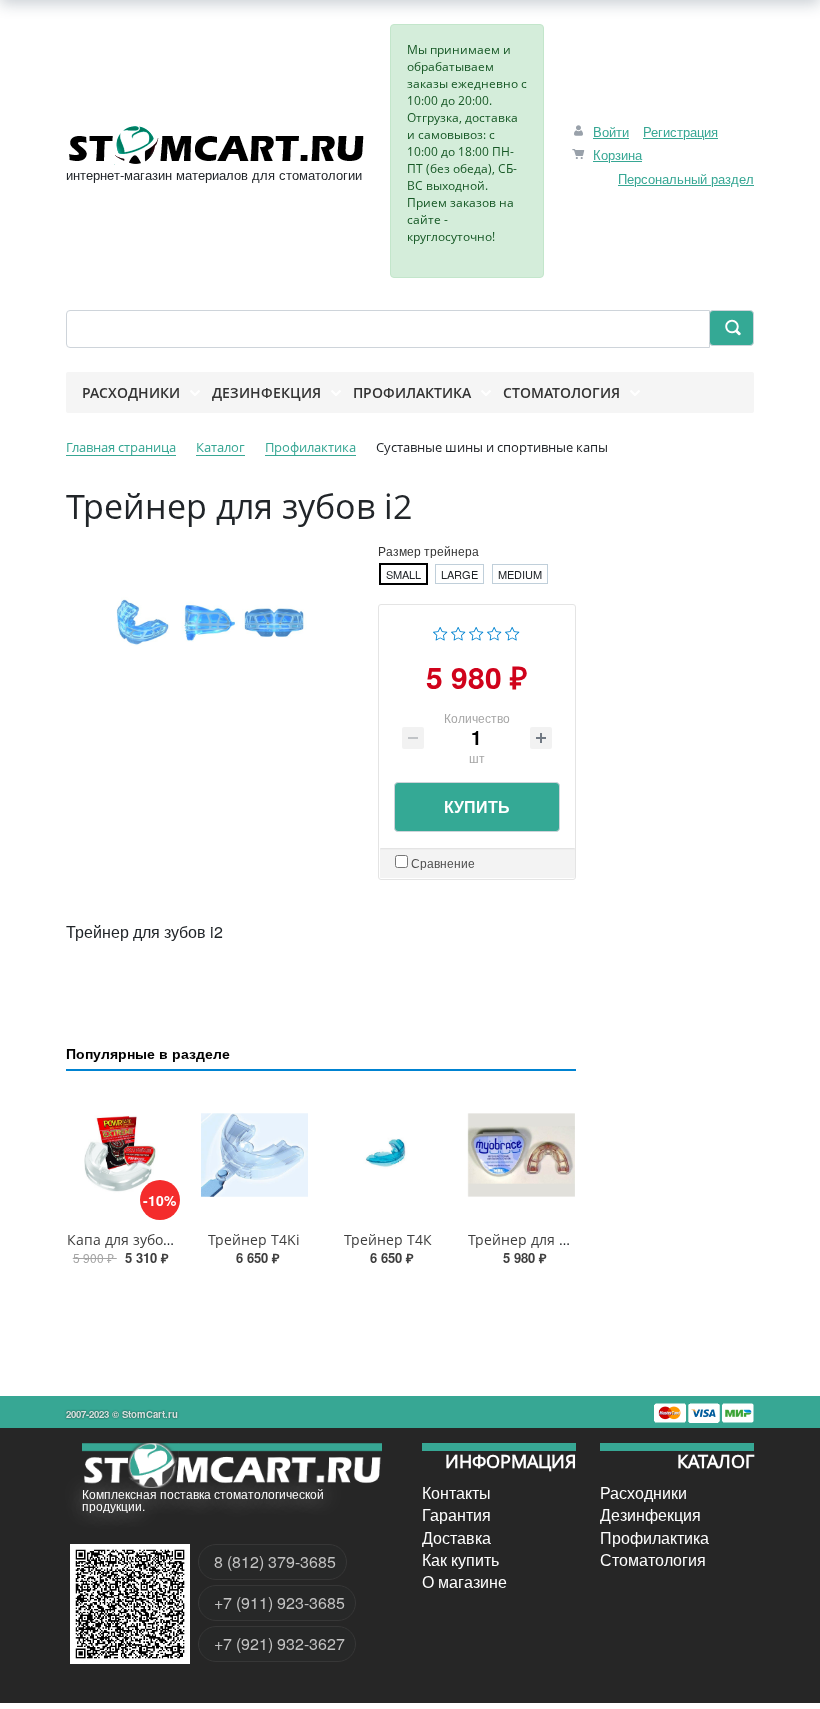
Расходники (643, 1493)
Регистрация (680, 131)
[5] (512, 631)
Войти (611, 131)
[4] (494, 631)
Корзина (617, 154)
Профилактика (654, 1538)
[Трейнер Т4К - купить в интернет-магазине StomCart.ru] (388, 1154)
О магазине (464, 1582)
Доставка (456, 1538)
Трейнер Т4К (388, 1239)
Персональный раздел (686, 178)
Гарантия (456, 1515)
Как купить (460, 1560)
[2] (458, 631)
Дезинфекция (650, 1515)
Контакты (456, 1493)
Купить (477, 806)
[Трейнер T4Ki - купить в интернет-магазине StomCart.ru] (255, 1154)
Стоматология (653, 1560)
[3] (476, 631)
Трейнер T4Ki (254, 1239)
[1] (440, 631)
